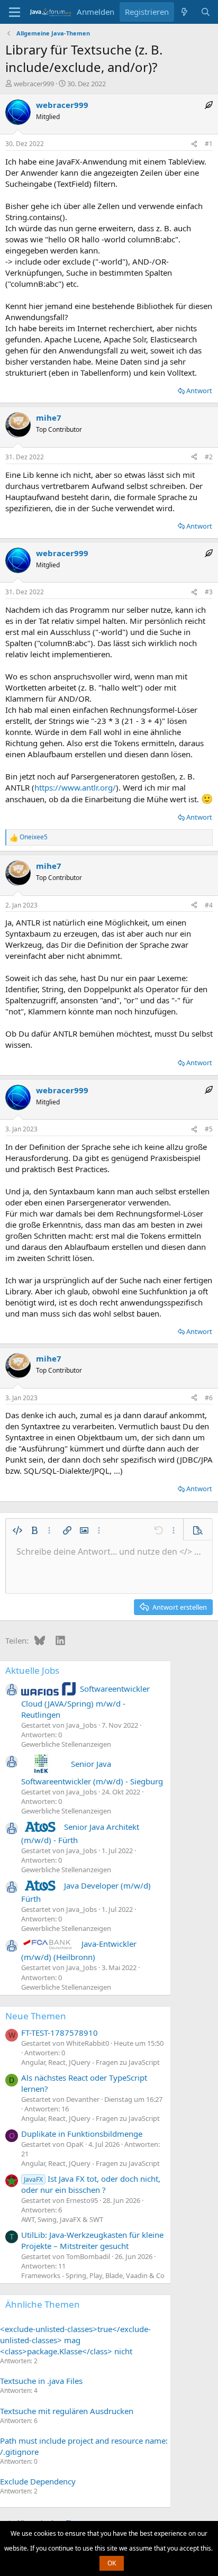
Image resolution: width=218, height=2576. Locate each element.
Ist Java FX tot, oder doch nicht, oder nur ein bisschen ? (91, 2184)
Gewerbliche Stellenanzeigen (66, 1744)
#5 (209, 1129)
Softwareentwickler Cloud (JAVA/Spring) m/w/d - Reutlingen (85, 1701)
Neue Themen (36, 2016)
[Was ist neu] (184, 12)
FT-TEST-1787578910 (60, 2033)
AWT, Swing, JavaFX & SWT (62, 2219)
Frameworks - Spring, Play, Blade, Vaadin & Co (93, 2275)
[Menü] (15, 12)
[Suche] (206, 12)
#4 (209, 905)
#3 (209, 592)
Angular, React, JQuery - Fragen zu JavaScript (90, 2062)
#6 (209, 1398)
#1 (209, 144)
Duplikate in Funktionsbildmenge (82, 2134)
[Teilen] (194, 144)
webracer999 (34, 84)
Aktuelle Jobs (32, 1670)
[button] (17, 1530)
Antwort (199, 391)
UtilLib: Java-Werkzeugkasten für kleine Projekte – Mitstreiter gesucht (92, 2240)
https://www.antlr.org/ (75, 787)
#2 (209, 457)
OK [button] (112, 2563)
